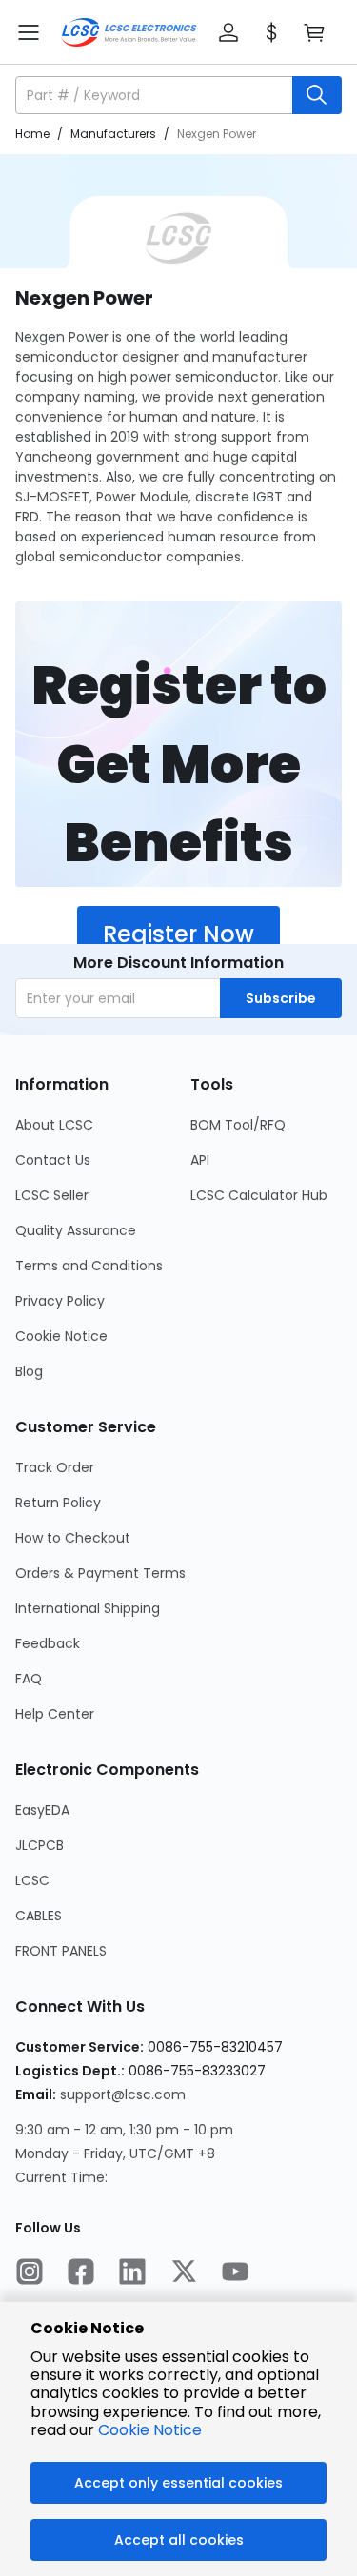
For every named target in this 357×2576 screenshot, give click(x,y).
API (200, 1160)
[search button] (317, 95)
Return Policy (58, 1503)
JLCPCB (40, 1845)
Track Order (55, 1467)
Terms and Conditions (89, 1266)
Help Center (55, 1714)
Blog (29, 1371)
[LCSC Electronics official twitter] (184, 2273)
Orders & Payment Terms (100, 1573)
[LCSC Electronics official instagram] (30, 2273)
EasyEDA (42, 1810)
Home (32, 134)
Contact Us (53, 1160)
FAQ (29, 1679)
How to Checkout (73, 1538)
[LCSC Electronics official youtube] (235, 2273)
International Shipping (88, 1608)
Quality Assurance (76, 1230)
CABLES (39, 1916)
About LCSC (54, 1125)
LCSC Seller (52, 1195)
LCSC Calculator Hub (259, 1195)
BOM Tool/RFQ (238, 1125)
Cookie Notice (61, 1336)
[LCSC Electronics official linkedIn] (132, 2273)
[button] (228, 32)
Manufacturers (113, 134)
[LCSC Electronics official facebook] (81, 2273)
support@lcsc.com (123, 2094)
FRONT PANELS (61, 1951)
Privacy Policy (60, 1301)
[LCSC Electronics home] (129, 32)
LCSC (32, 1880)
